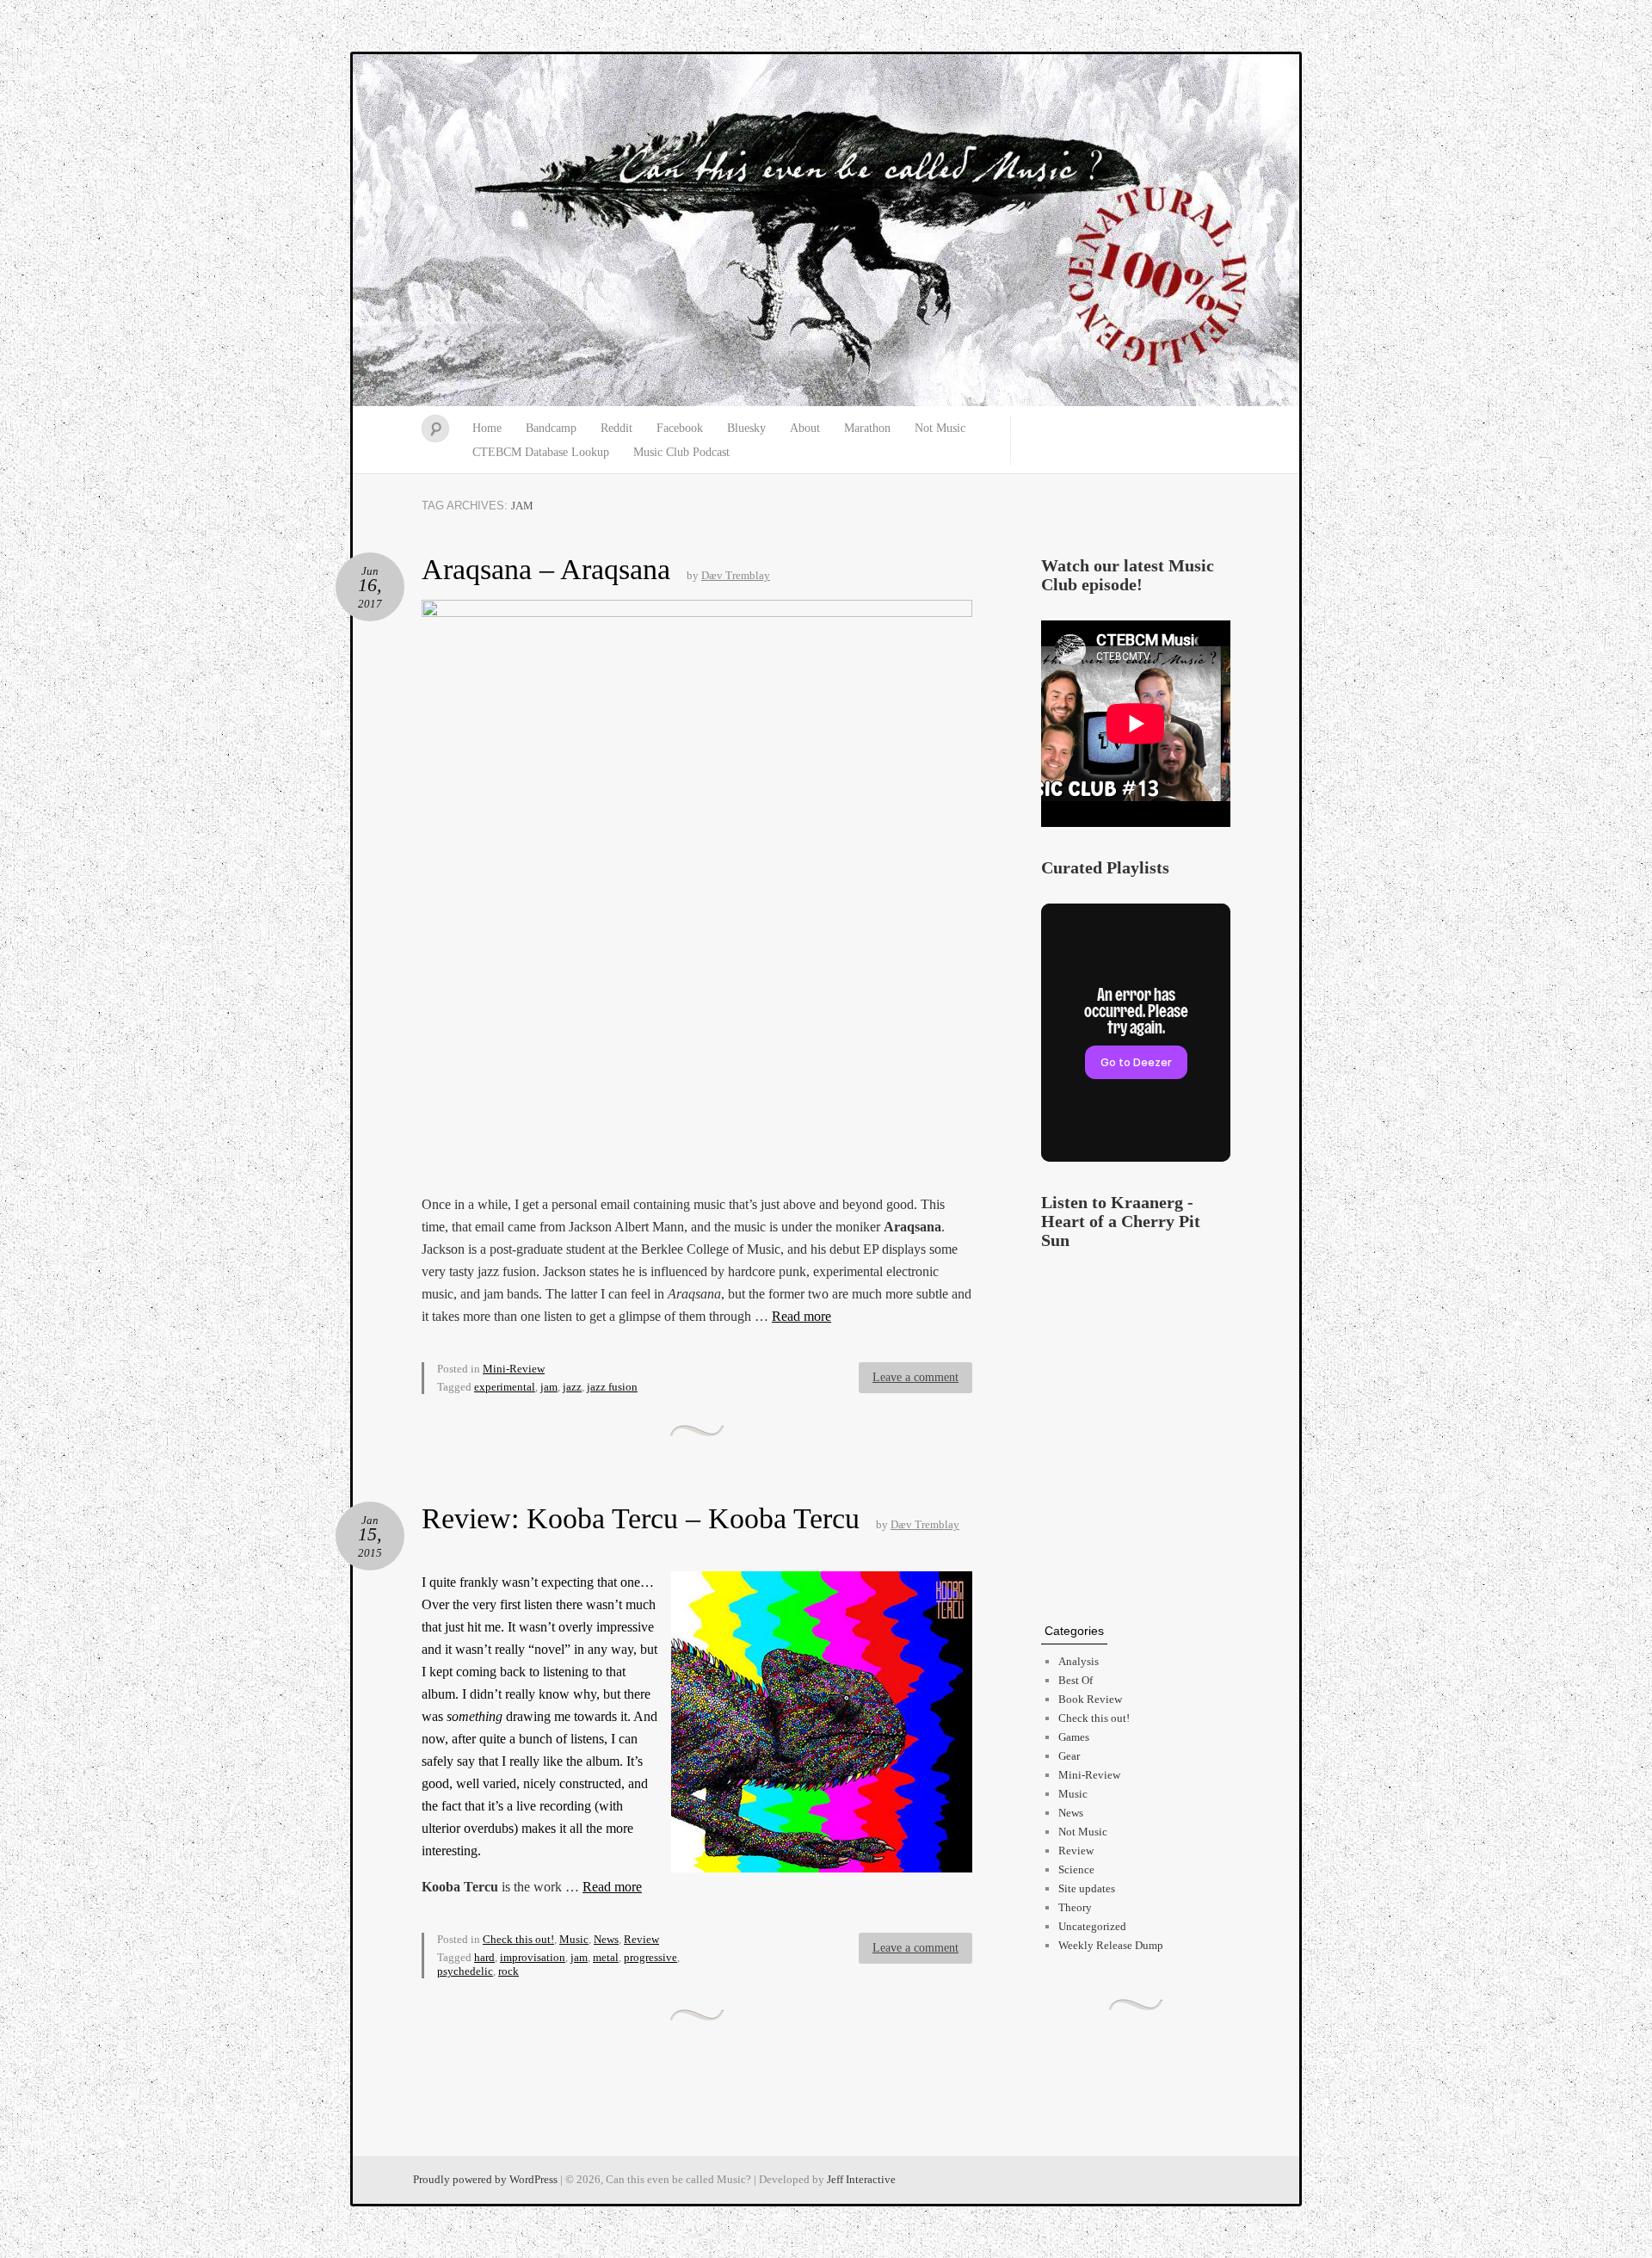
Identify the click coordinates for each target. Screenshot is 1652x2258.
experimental (505, 1387)
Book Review (1090, 1699)
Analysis (1079, 1661)
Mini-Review (514, 1369)
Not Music (940, 428)
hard (484, 1957)
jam (549, 1387)
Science (1076, 1869)
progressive (650, 1957)
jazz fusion (612, 1387)
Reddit (616, 428)
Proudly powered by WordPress (485, 2179)
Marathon (867, 428)
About (805, 428)
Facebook (680, 428)
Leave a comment (915, 1377)
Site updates (1087, 1888)
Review (641, 1939)
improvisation (533, 1957)
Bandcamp (551, 428)
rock (509, 1971)
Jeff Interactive (861, 2179)
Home (487, 428)
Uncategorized (1092, 1926)
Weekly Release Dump (1111, 1945)
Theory (1075, 1907)
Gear (1069, 1756)
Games (1074, 1737)
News (606, 1939)
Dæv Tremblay (736, 575)
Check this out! (518, 1939)
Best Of (1076, 1680)
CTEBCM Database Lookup (541, 452)
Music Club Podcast (681, 452)
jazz (572, 1387)
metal (606, 1957)
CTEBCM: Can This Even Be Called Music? (826, 231)
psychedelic (465, 1971)
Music (574, 1939)
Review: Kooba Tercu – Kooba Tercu (641, 1518)
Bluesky (746, 428)
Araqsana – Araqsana (546, 569)
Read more (801, 1316)
